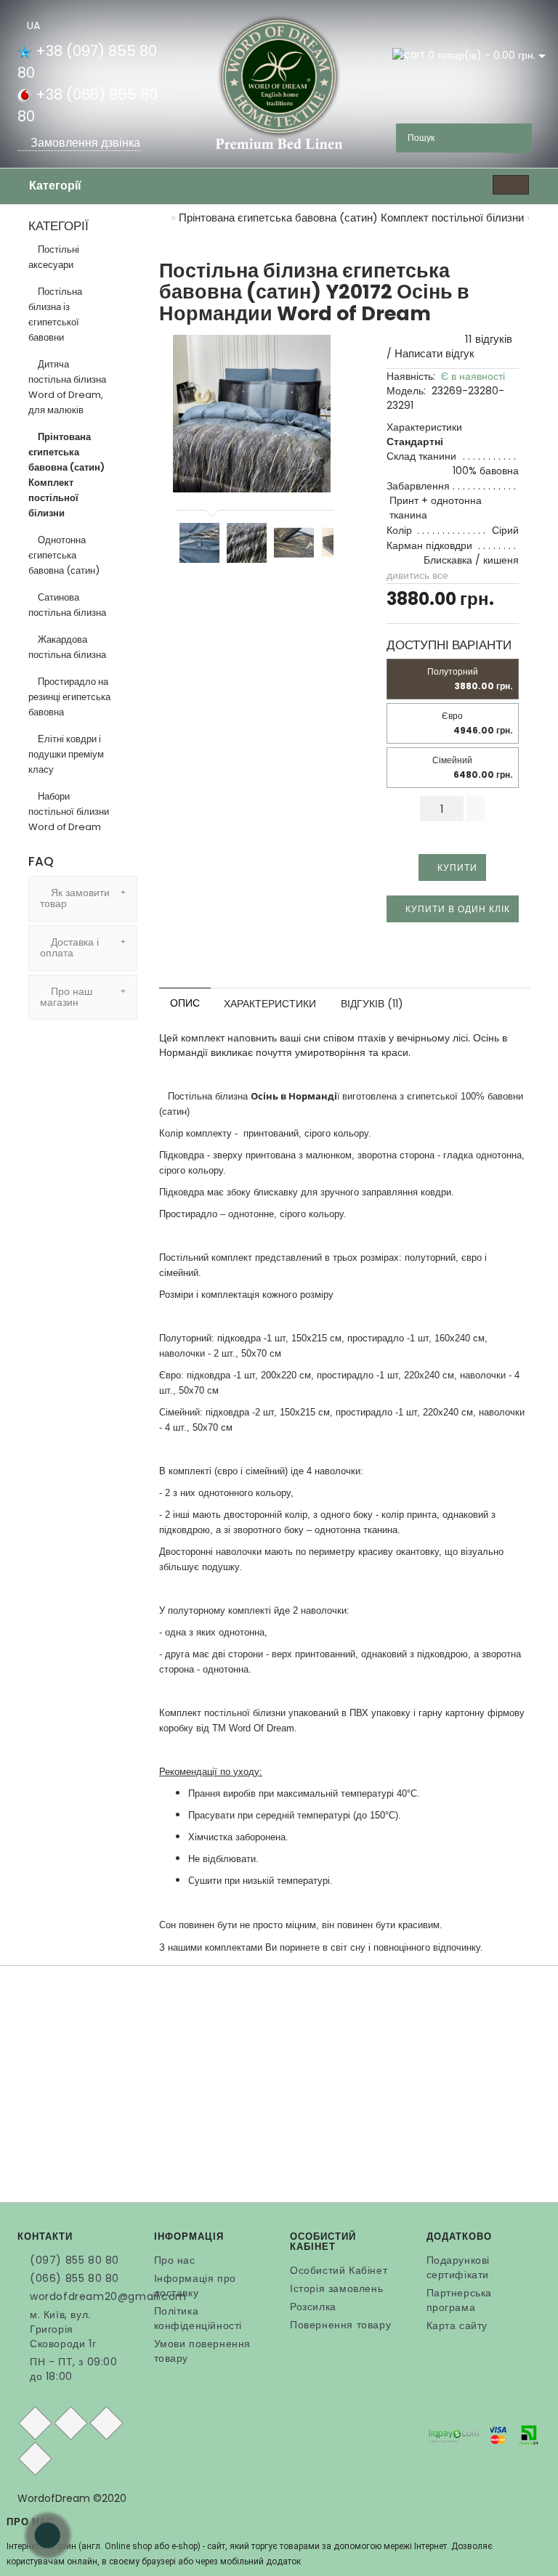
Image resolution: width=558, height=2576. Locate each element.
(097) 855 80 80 (74, 2260)
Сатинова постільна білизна (67, 605)
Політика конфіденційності (198, 2318)
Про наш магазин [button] (66, 997)
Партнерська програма (460, 2300)
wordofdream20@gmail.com (81, 2296)
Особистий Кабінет (339, 2270)
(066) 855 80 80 (74, 2278)
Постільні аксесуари (54, 257)
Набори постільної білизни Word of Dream (69, 812)
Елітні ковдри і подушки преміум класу (66, 754)
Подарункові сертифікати (458, 2267)
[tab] (83, 899)
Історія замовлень (336, 2288)
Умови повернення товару (203, 2351)
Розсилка (313, 2307)
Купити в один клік (456, 909)
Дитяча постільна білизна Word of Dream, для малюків (67, 387)
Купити (456, 868)
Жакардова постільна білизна (67, 647)
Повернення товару (340, 2325)
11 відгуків (486, 339)
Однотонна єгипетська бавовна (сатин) (64, 555)
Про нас (175, 2260)
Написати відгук (434, 353)
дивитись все (417, 575)
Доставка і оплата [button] (69, 947)
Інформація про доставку (195, 2286)
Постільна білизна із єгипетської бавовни (55, 314)
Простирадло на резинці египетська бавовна (69, 697)
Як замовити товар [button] (75, 898)
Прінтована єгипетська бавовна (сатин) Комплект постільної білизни (66, 475)
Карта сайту (457, 2325)
